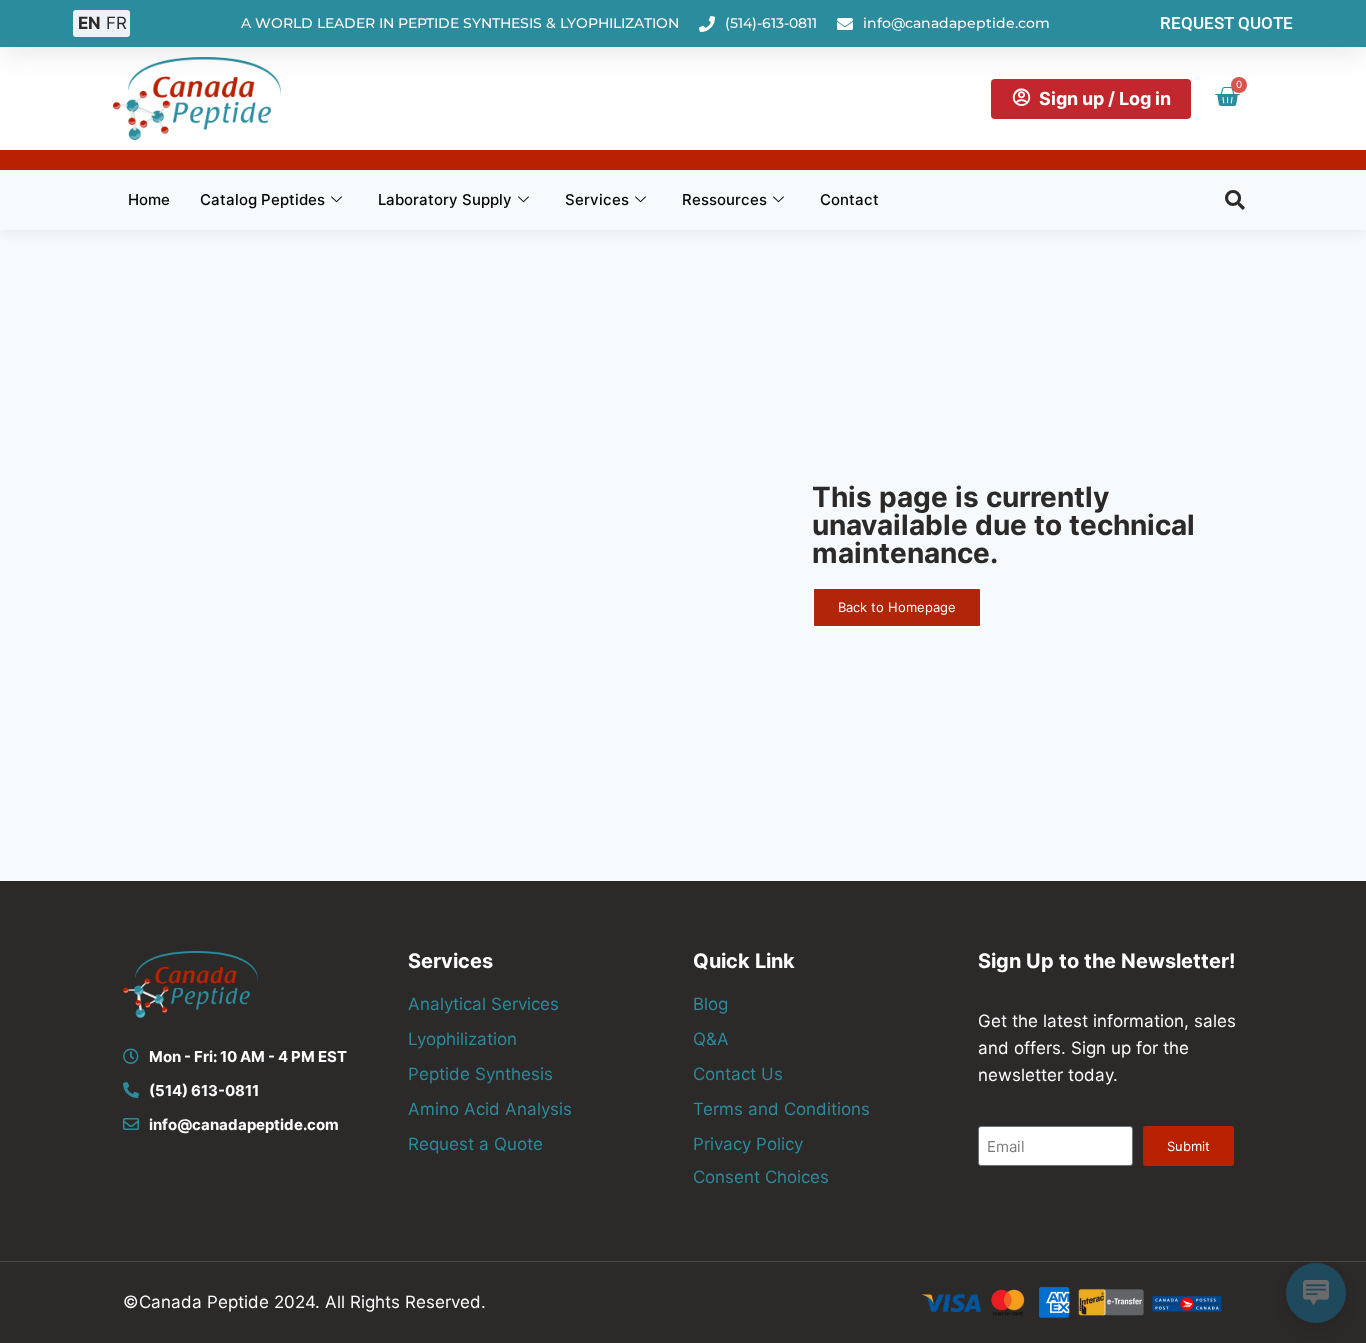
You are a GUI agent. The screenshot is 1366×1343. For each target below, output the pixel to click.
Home (149, 199)
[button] (1235, 200)
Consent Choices (761, 1177)
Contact (849, 199)
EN (89, 23)
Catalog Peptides (262, 199)
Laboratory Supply (445, 199)
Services (597, 199)
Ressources (724, 199)
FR (116, 23)
